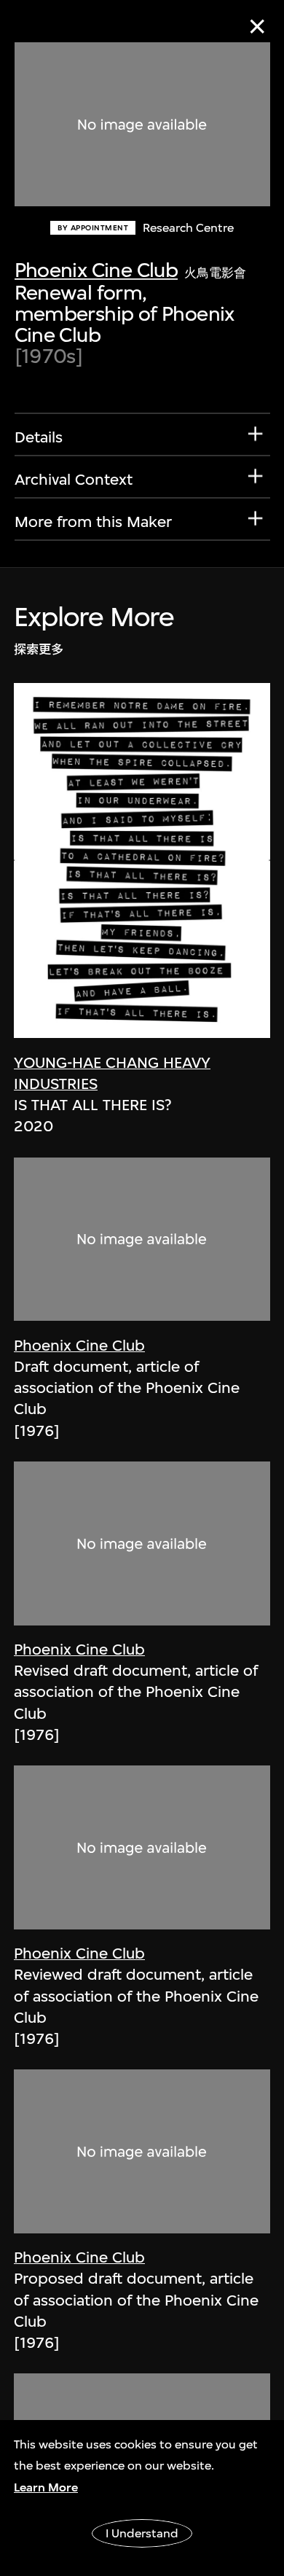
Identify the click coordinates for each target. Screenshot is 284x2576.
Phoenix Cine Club (96, 270)
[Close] (257, 27)
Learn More (46, 2487)
